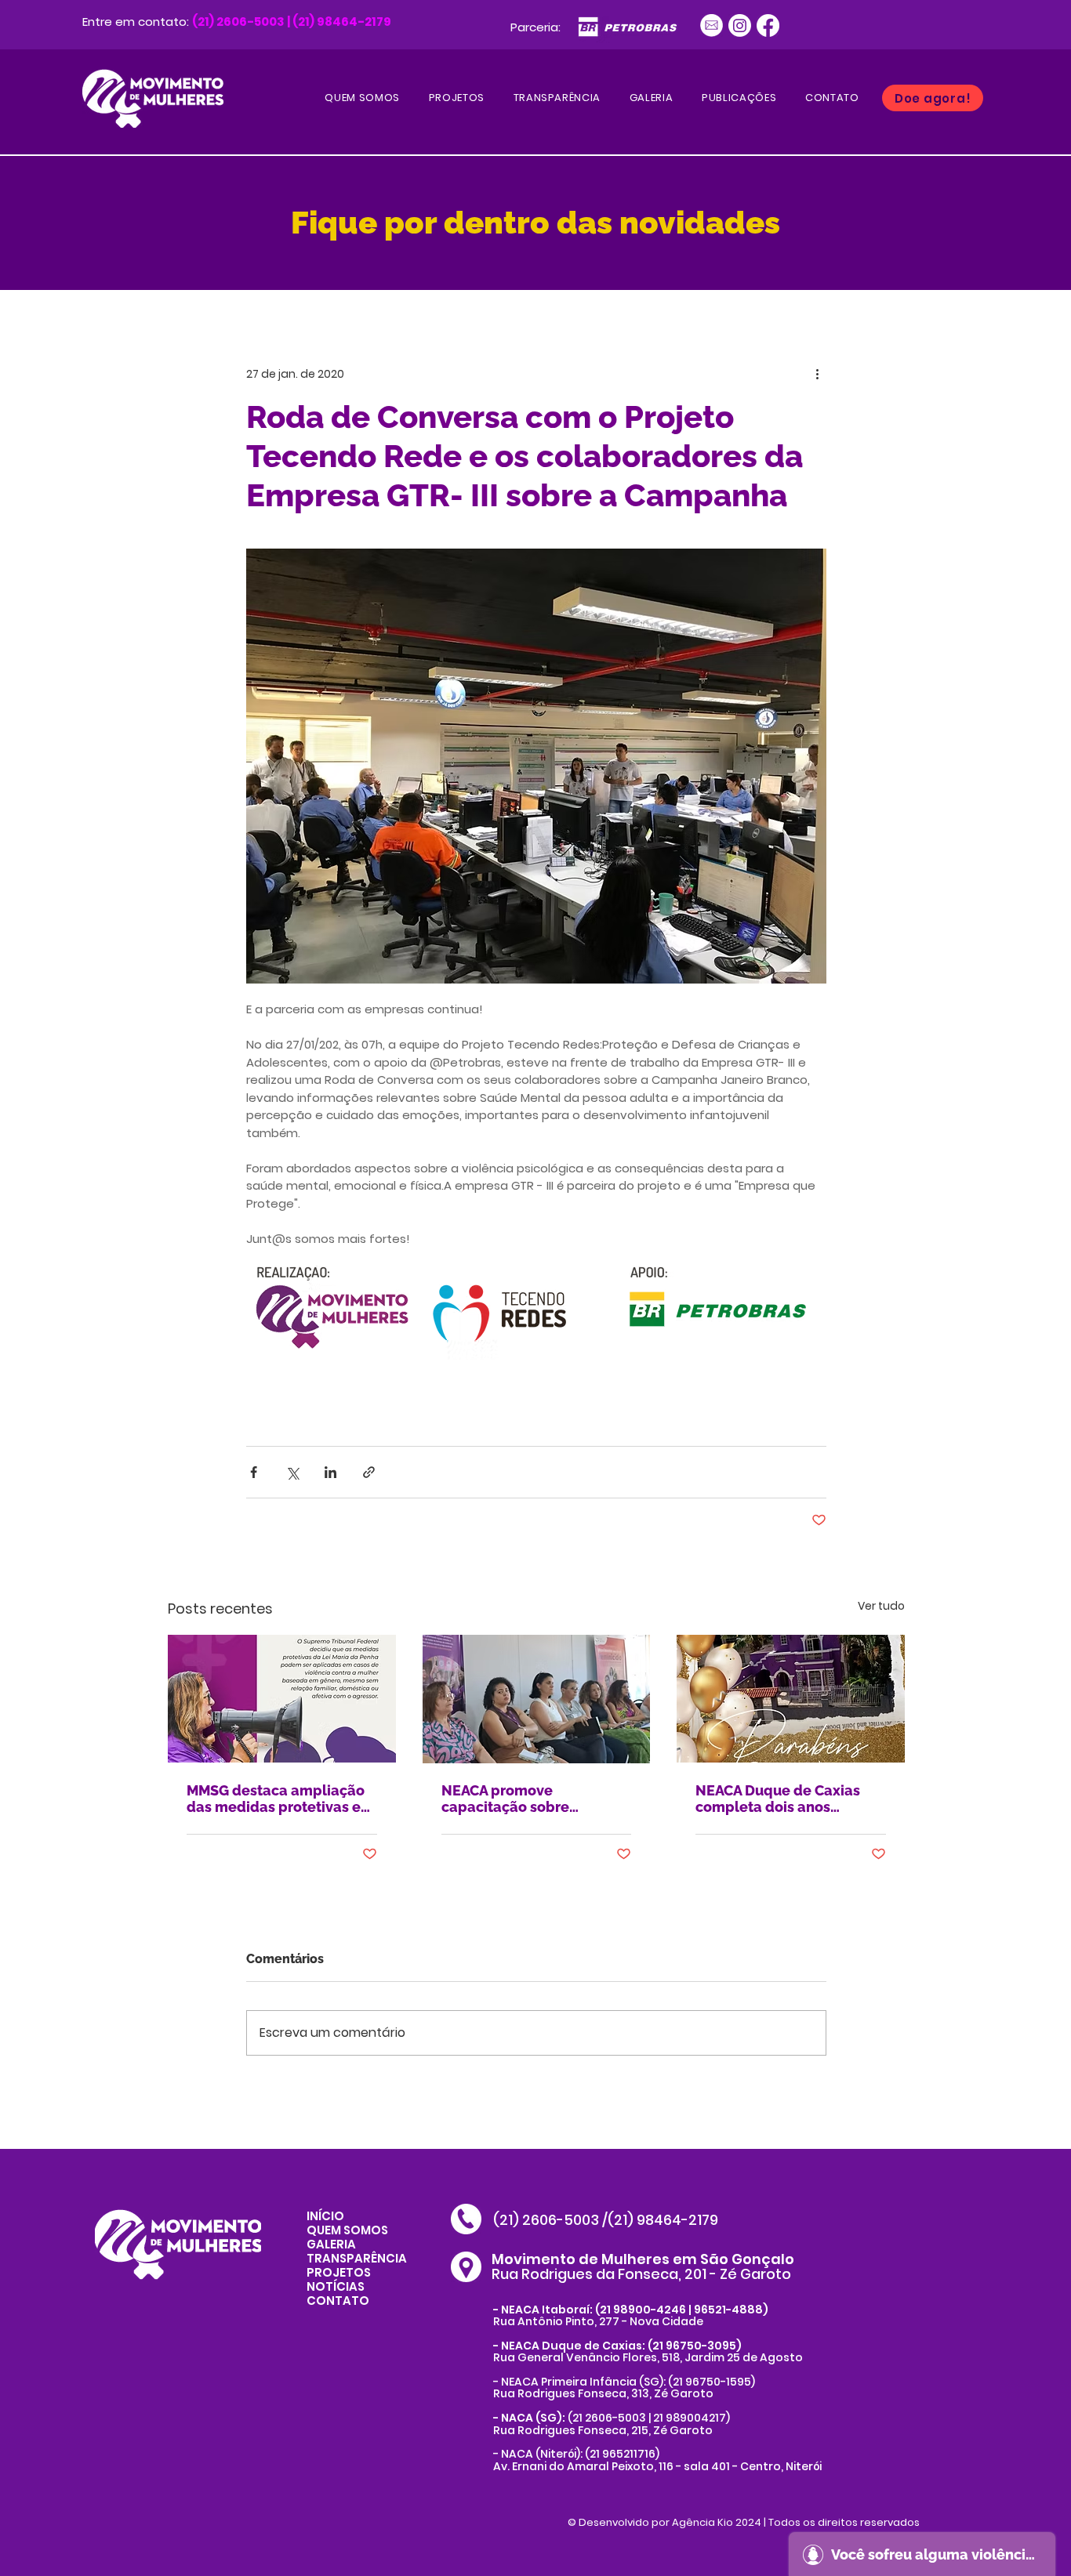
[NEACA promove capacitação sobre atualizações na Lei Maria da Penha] (537, 1699)
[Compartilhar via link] (369, 1472)
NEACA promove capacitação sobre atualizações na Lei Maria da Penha (528, 1799)
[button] (739, 98)
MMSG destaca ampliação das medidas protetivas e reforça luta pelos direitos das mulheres (276, 1799)
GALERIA (331, 2244)
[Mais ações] (817, 374)
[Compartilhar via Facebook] (254, 1472)
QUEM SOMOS (347, 2230)
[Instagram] (740, 25)
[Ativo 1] (712, 25)
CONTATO (338, 2301)
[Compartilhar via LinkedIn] (330, 1472)
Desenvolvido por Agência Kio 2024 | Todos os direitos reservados (749, 2522)
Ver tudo (881, 1606)
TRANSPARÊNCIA (357, 2258)
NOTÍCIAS (336, 2286)
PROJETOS (339, 2272)
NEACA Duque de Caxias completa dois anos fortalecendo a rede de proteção (778, 1799)
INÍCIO (325, 2216)
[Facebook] (768, 25)
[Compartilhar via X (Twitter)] (292, 1472)
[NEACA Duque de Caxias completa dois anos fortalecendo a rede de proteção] (791, 1699)
